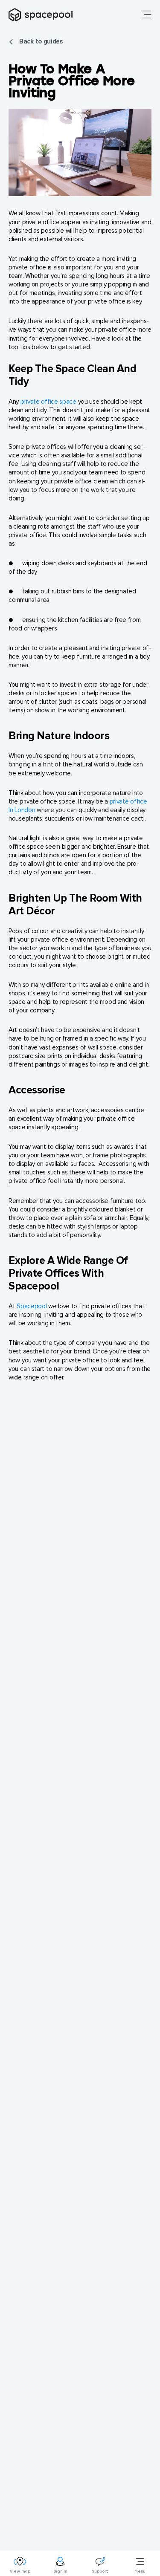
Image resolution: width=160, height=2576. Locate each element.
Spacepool (32, 1306)
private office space (48, 402)
